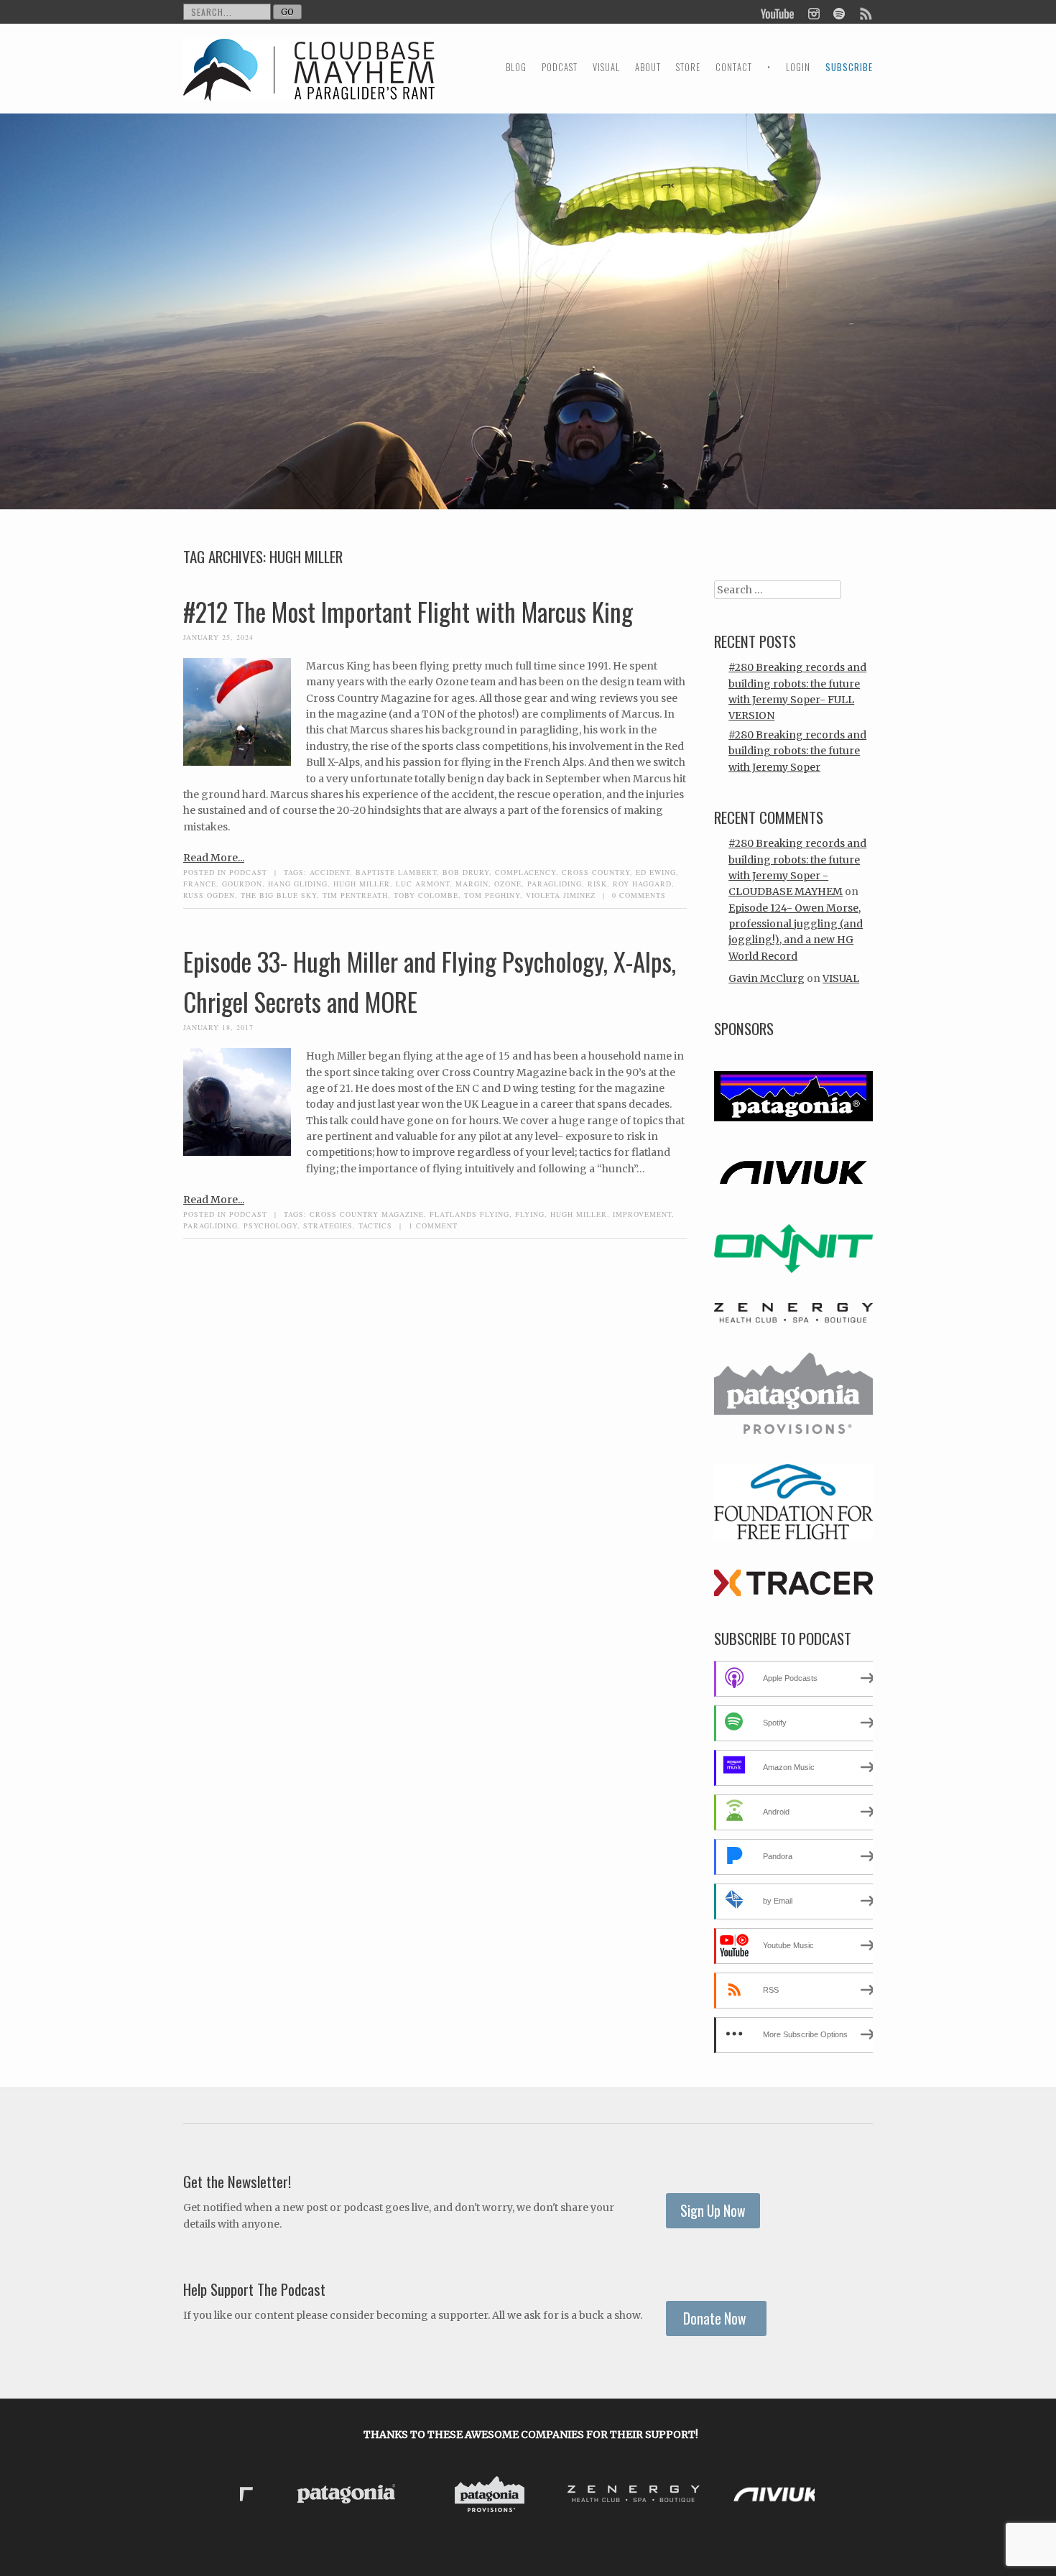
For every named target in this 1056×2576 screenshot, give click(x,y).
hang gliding (298, 884)
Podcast (248, 872)
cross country (596, 872)
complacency (525, 872)
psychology (270, 1226)
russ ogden (209, 895)
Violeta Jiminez (561, 895)
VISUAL (606, 67)
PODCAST (560, 67)
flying (530, 1214)
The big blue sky (279, 895)
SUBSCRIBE (849, 67)
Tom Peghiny (492, 895)
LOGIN (798, 67)
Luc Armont (423, 884)
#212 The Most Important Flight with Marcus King (408, 611)
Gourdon (242, 884)
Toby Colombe (426, 895)
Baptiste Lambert (396, 872)
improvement (642, 1214)
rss (865, 12)
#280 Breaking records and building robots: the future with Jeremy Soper (797, 751)
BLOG (516, 67)
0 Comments (639, 895)
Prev (262, 2497)
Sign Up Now (713, 2211)
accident (330, 872)
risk (597, 884)
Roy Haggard (642, 884)
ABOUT (648, 67)
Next (800, 2497)
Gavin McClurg (766, 978)
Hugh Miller (362, 884)
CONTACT (734, 67)
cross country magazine (367, 1214)
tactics (375, 1226)
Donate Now (716, 2318)
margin (472, 884)
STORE (688, 67)
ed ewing (656, 872)
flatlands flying (469, 1214)
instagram (814, 12)
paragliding (555, 884)
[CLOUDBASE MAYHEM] (309, 83)
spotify (839, 12)
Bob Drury (466, 872)
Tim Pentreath (355, 895)
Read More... (214, 858)
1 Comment (433, 1226)
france (200, 884)
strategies (328, 1226)
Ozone (508, 884)
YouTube (778, 12)
